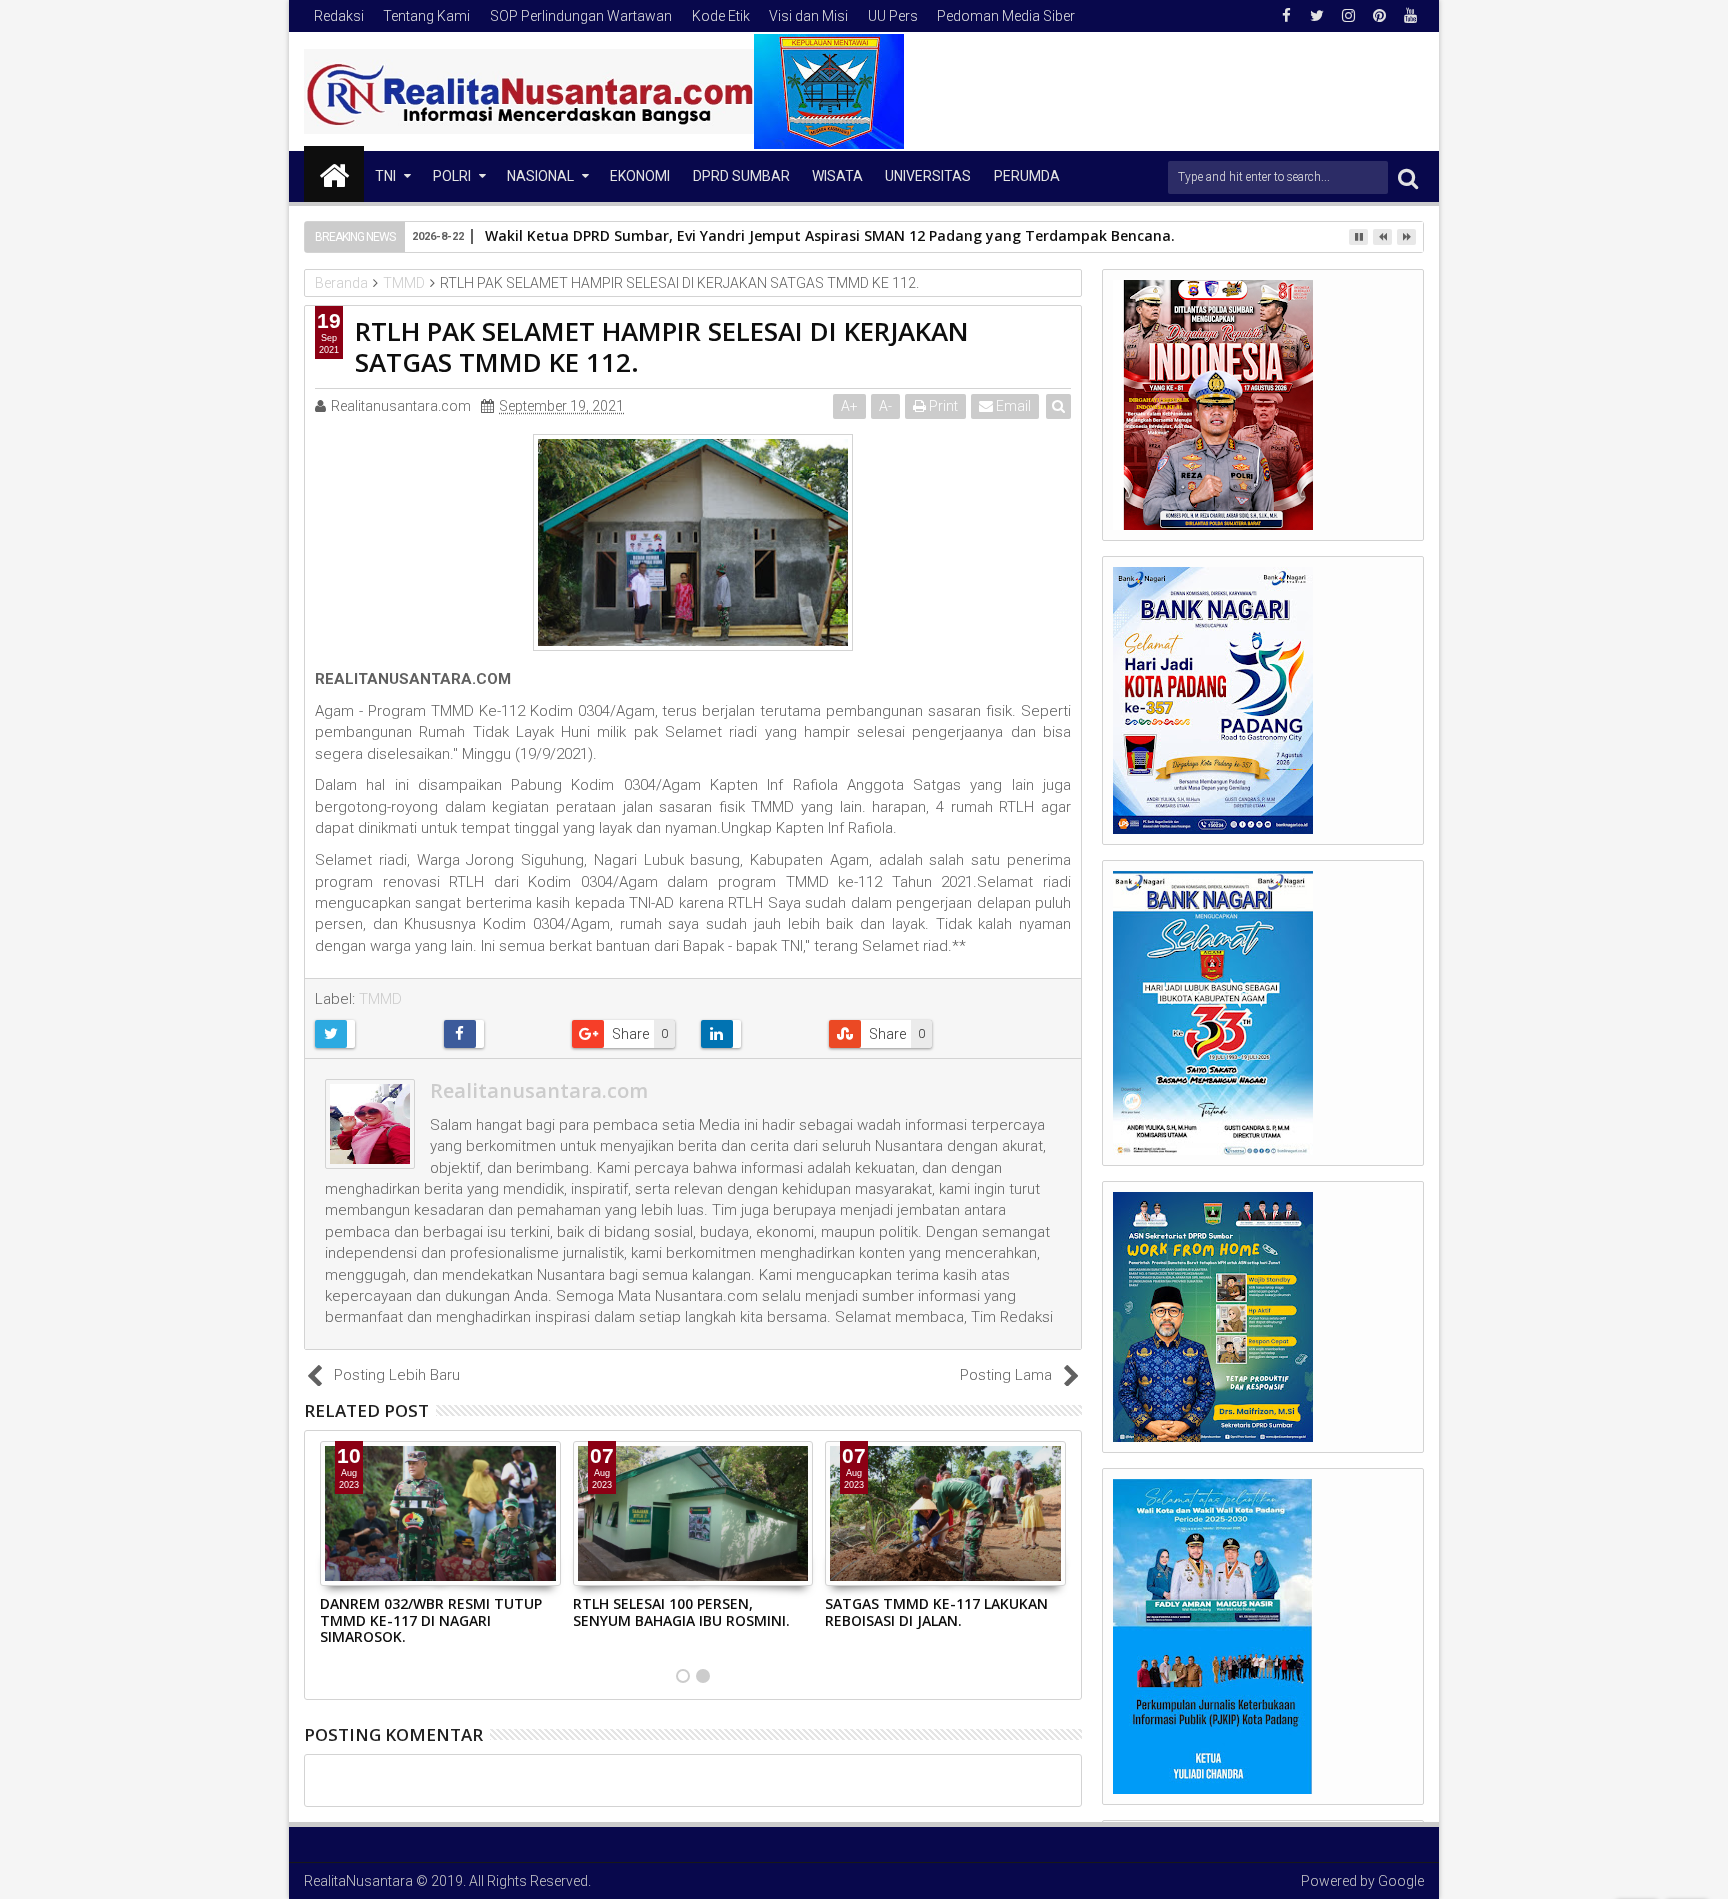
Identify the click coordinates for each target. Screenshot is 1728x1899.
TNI (385, 176)
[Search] (1408, 177)
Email (1012, 406)
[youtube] (1410, 16)
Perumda (1027, 176)
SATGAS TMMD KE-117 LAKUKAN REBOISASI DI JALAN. (936, 1612)
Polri (452, 176)
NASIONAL (540, 176)
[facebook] (1286, 16)
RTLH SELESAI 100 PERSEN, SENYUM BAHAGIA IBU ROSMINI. (681, 1612)
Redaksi (339, 16)
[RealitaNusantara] (334, 174)
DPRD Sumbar (741, 176)
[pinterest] (1379, 16)
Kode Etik (721, 16)
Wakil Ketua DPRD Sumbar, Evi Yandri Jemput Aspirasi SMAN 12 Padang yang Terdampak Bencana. (830, 235)
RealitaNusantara (358, 1881)
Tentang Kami (426, 16)
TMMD (380, 999)
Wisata (837, 176)
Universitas (928, 176)
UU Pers (893, 16)
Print (942, 406)
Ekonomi (640, 176)
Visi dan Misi (808, 16)
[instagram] (1348, 16)
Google (1401, 1881)
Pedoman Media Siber (1006, 16)
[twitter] (1317, 16)
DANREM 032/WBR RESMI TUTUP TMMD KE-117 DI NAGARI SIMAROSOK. (431, 1620)
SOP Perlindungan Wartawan (581, 16)
